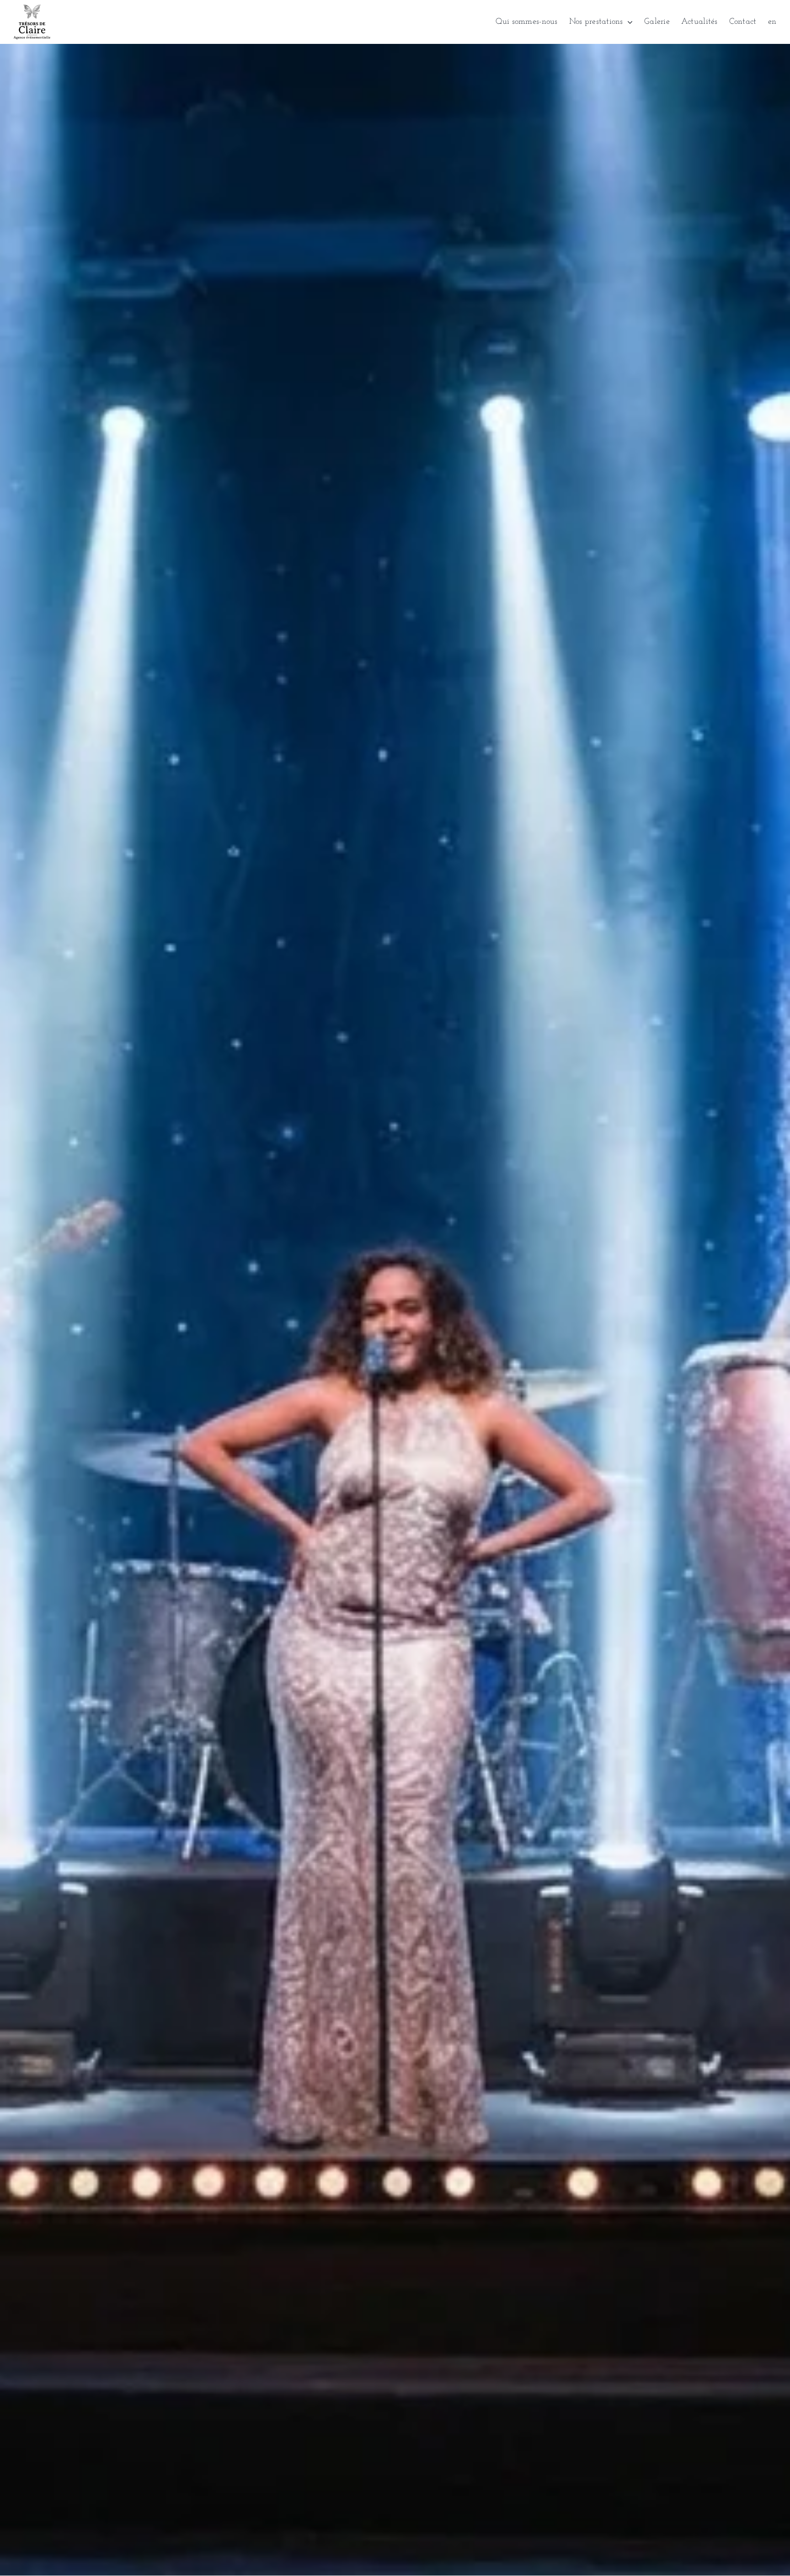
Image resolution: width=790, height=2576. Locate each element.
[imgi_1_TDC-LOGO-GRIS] (32, 9)
